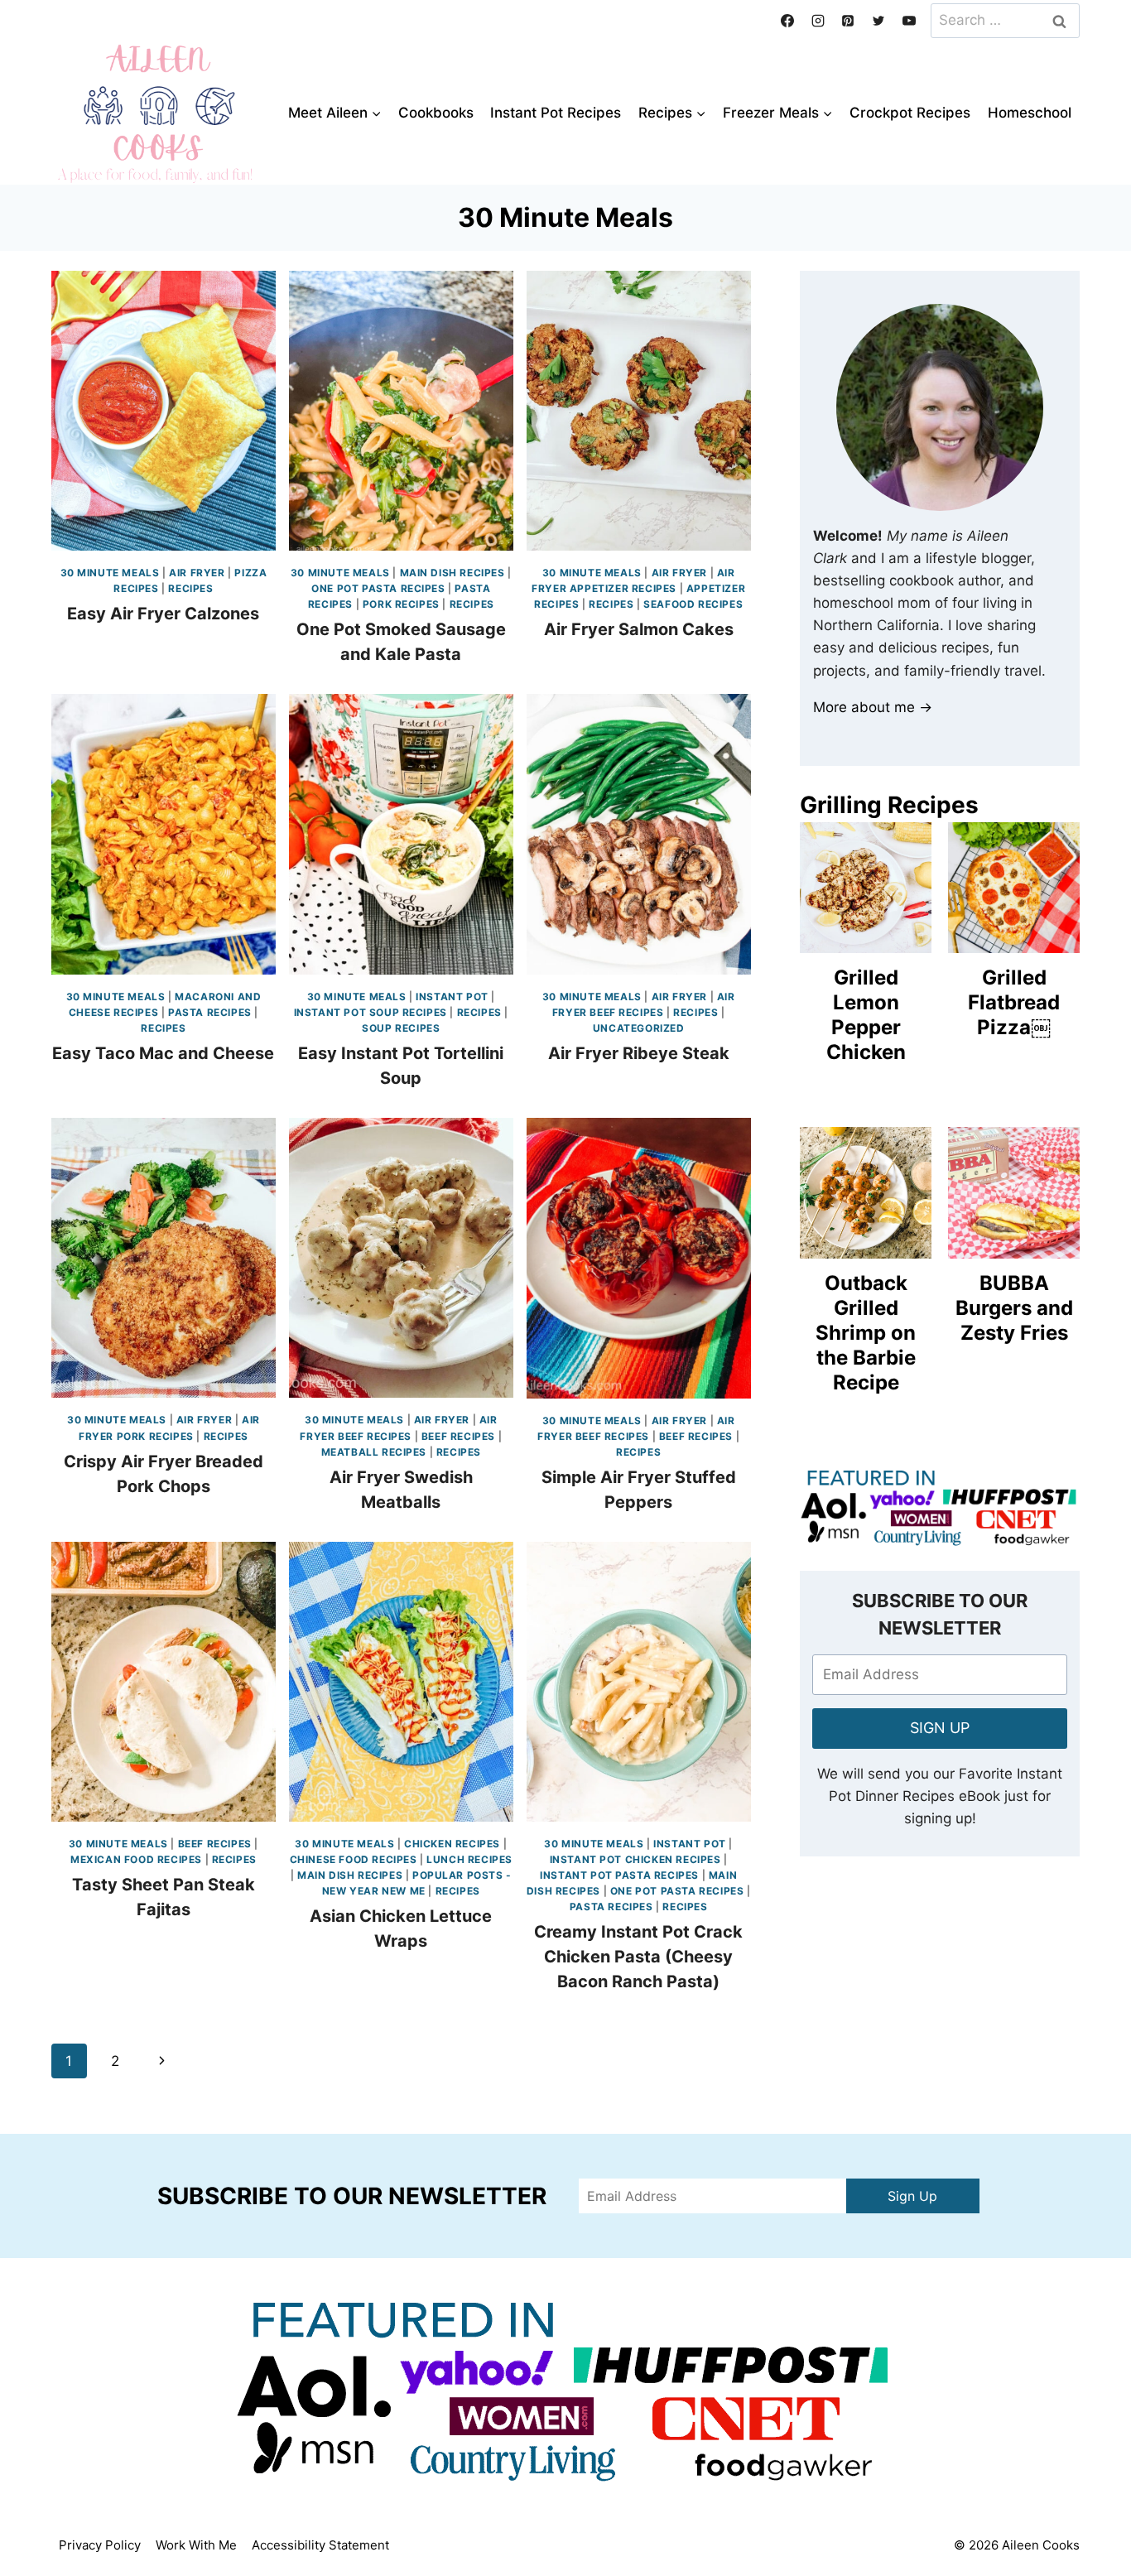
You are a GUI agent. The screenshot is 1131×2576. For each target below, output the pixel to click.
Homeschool (1030, 113)
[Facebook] (787, 21)
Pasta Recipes (210, 1012)
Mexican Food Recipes (136, 1859)
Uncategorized (639, 1028)
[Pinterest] (848, 21)
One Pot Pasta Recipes (378, 588)
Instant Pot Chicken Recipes (635, 1859)
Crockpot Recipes (910, 113)
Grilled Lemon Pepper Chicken (866, 1015)
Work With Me (196, 2545)
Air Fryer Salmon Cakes (639, 629)
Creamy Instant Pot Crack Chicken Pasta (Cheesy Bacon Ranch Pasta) (638, 1957)
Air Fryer (197, 573)
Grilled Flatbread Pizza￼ (1014, 1002)
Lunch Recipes (469, 1859)
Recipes (190, 588)
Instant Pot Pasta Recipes (619, 1875)
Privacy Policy (100, 2545)
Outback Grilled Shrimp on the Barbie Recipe (866, 1333)
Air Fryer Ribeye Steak (639, 1053)
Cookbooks (436, 113)
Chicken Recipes (452, 1844)
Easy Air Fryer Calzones (163, 614)
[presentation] (164, 411)
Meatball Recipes (374, 1452)
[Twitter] (878, 21)
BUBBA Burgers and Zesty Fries (1014, 1308)
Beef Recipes (458, 1436)
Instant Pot (452, 997)
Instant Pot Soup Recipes (371, 1012)
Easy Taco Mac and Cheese (163, 1053)
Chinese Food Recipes (354, 1859)
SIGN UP (940, 1728)
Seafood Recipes (693, 604)
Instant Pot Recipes (556, 113)
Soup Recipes (401, 1028)
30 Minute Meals (110, 573)
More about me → (873, 707)
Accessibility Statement (320, 2545)
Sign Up (912, 2196)
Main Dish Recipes (452, 573)
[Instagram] (818, 21)
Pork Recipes (401, 604)
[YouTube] (909, 21)
